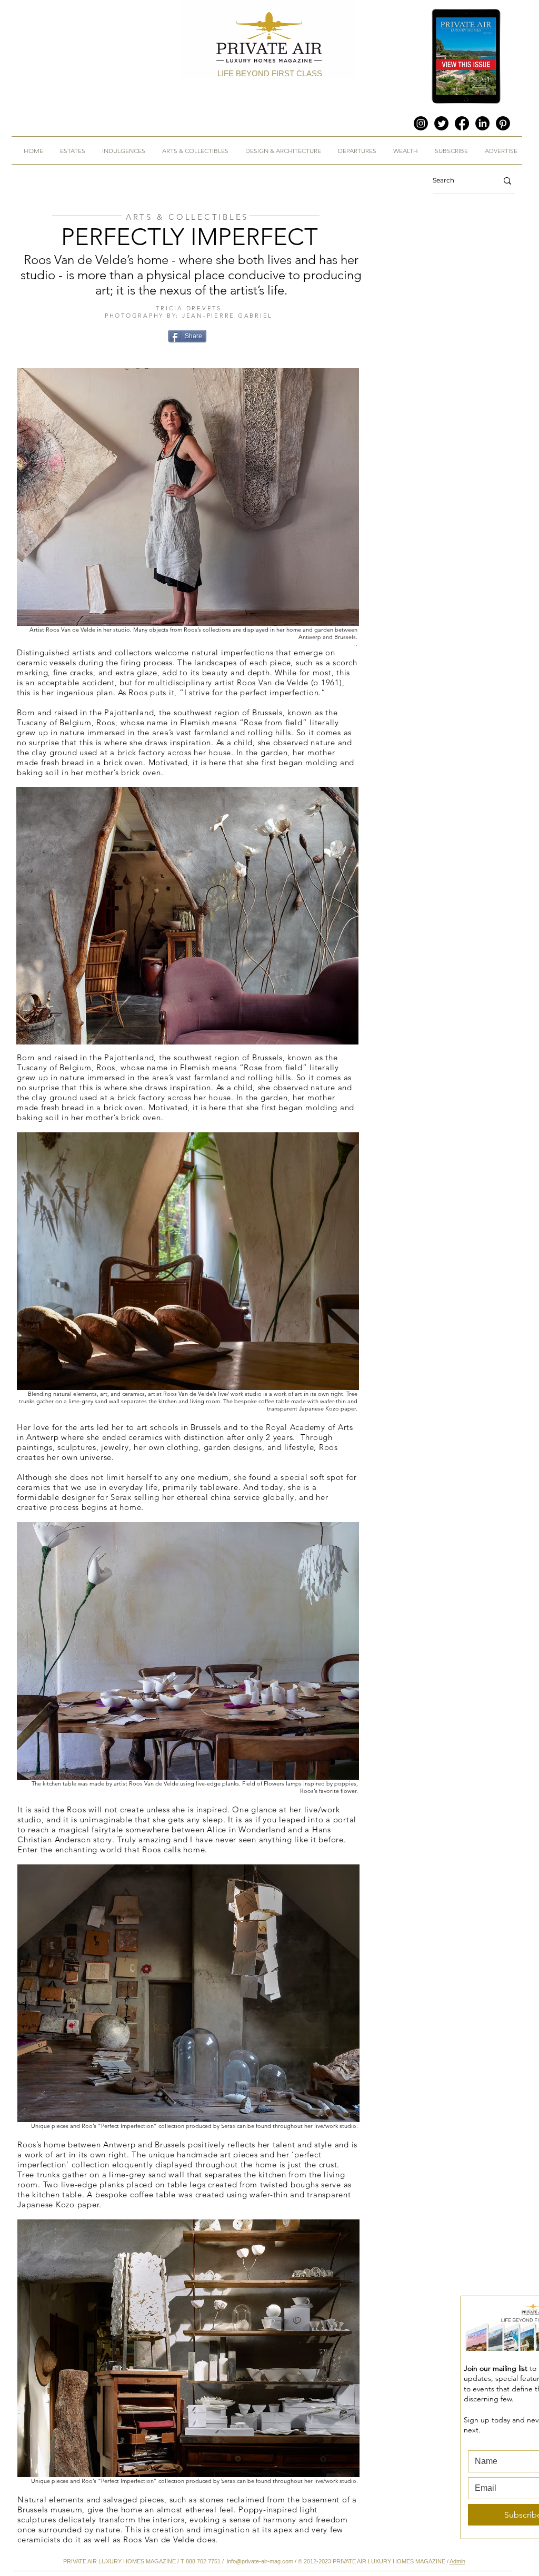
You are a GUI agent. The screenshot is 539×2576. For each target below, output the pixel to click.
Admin (457, 2561)
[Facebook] (462, 123)
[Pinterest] (503, 123)
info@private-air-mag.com (260, 2561)
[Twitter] (441, 123)
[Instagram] (421, 123)
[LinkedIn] (482, 123)
